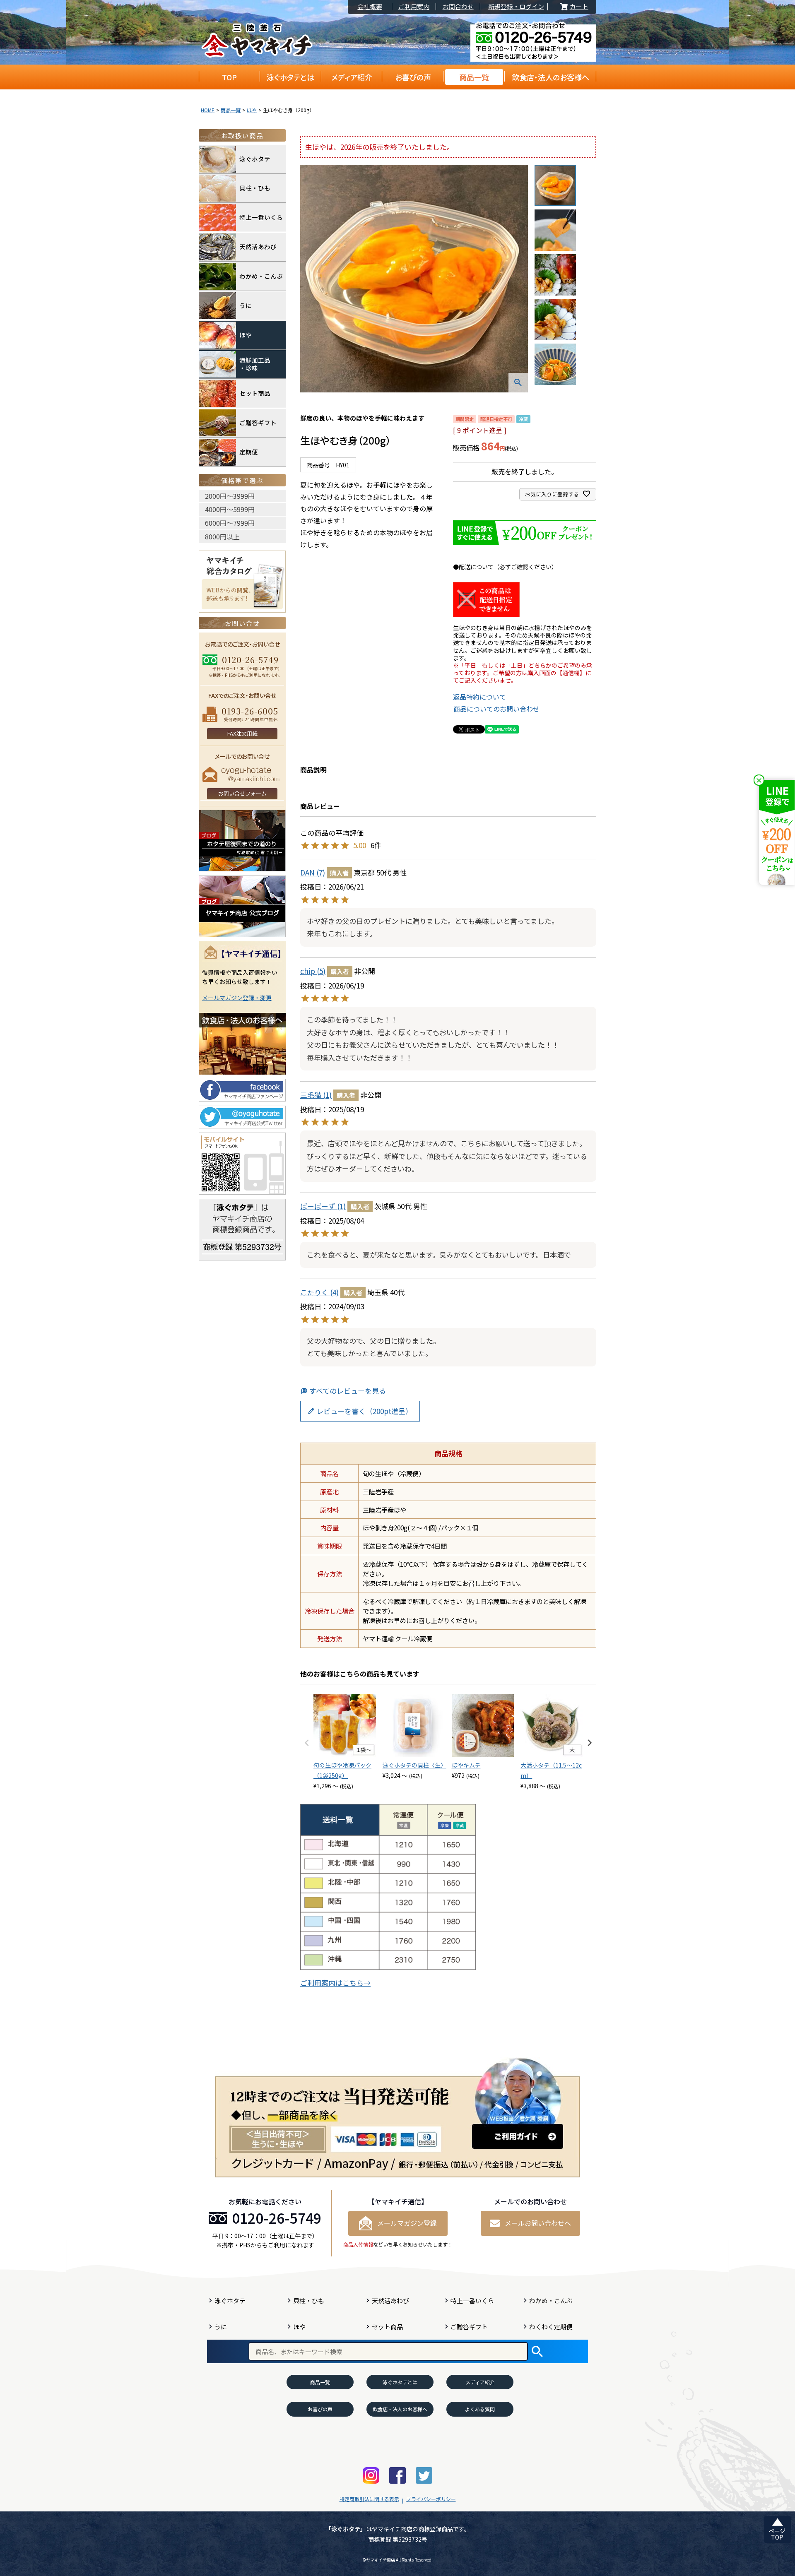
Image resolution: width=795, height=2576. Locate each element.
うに (246, 305)
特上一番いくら (261, 217)
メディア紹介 (352, 77)
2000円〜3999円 (230, 496)
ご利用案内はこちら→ (335, 1983)
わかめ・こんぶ (261, 276)
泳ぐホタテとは (290, 77)
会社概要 (370, 7)
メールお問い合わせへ (538, 2223)
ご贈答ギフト (258, 422)
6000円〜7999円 (230, 523)
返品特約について (479, 697)
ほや (252, 110)
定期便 (249, 452)
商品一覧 (474, 77)
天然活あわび (258, 247)
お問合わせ (458, 7)
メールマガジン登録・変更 (237, 998)
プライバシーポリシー (431, 2499)
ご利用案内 (414, 7)
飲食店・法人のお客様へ (550, 77)
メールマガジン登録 (407, 2223)
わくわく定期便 (551, 2327)
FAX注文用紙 (242, 733)
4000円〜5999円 (230, 509)
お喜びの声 (413, 77)
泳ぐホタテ (255, 159)
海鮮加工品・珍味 (255, 364)
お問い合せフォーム (242, 793)
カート (573, 7)
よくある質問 (480, 2409)
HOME (208, 110)
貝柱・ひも (255, 188)
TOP (229, 77)
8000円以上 (222, 536)
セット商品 (255, 393)
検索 (537, 2351)
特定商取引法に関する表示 (369, 2499)
